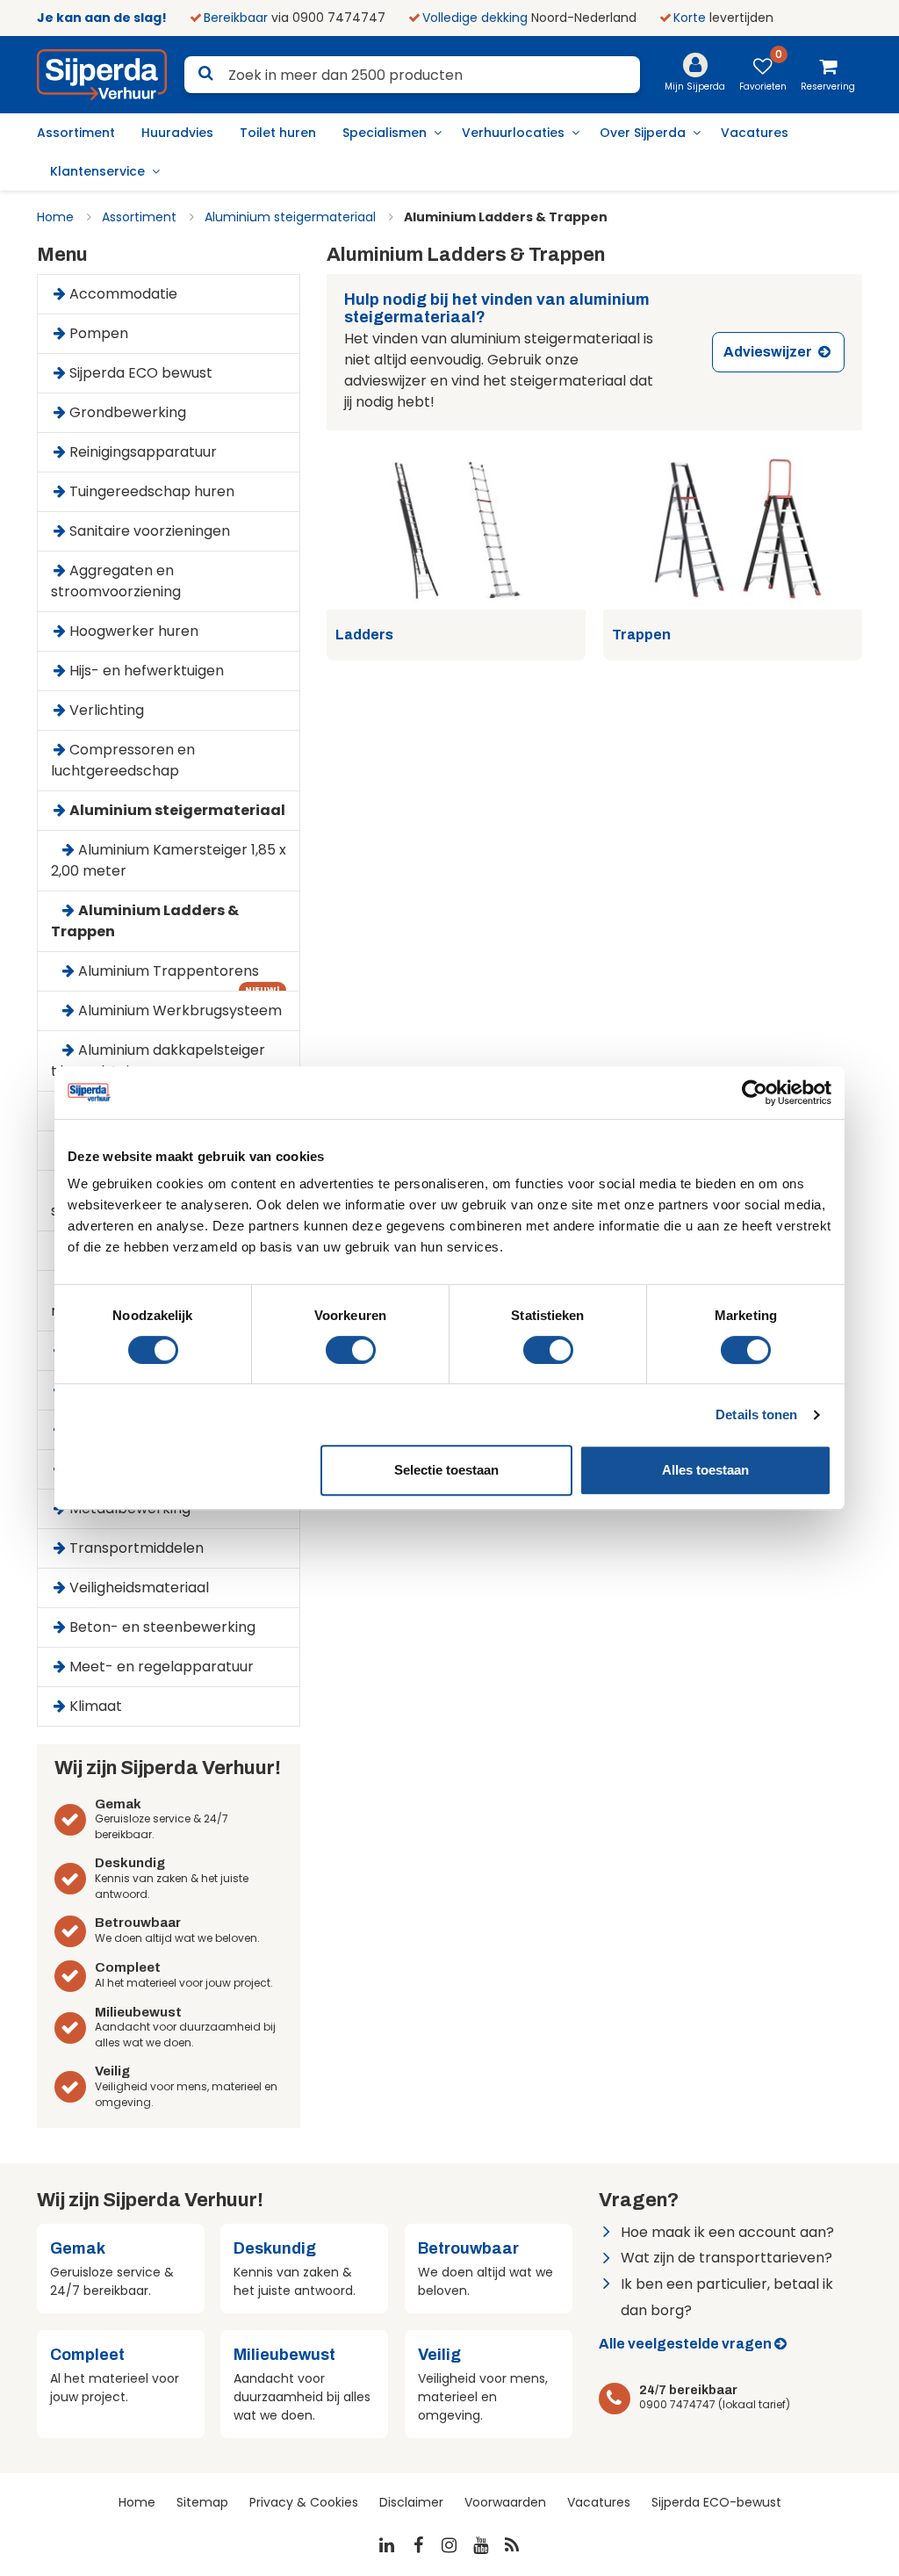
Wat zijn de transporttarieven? (726, 2258)
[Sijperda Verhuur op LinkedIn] (387, 2545)
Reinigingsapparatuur (143, 452)
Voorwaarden (505, 2502)
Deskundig (130, 1863)
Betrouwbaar (138, 1923)
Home (55, 217)
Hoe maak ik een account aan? (727, 2232)
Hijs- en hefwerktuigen (147, 671)
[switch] (351, 1350)
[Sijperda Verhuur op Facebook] (418, 2545)
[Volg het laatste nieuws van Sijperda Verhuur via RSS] (513, 2545)
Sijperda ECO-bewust (716, 2502)
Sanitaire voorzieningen (150, 531)
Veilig (112, 2071)
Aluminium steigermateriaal (290, 217)
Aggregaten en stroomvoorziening (116, 581)
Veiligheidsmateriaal (139, 1587)
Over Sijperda (643, 133)
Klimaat (96, 1706)
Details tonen (756, 1414)
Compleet (128, 1967)
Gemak (118, 1804)
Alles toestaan (705, 1470)
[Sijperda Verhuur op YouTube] (481, 2545)
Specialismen (385, 133)
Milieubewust (138, 2012)
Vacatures (755, 133)
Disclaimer (411, 2502)
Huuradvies (177, 133)
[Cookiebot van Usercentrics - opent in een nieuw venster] (755, 1093)
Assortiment (76, 133)
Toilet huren (278, 133)
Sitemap (202, 2502)
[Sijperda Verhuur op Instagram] (449, 2545)
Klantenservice (97, 171)
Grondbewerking (128, 412)
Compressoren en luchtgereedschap (123, 760)
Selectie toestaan (446, 1470)
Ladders (364, 635)
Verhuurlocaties (513, 133)
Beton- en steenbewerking (162, 1627)
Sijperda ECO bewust (141, 373)
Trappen (641, 635)
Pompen (99, 333)
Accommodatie (123, 294)
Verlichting (107, 710)
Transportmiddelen (137, 1548)
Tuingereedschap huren (152, 491)
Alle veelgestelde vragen (685, 2344)
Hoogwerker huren (134, 631)
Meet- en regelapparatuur (162, 1667)
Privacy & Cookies (304, 2502)
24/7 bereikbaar (688, 2390)
